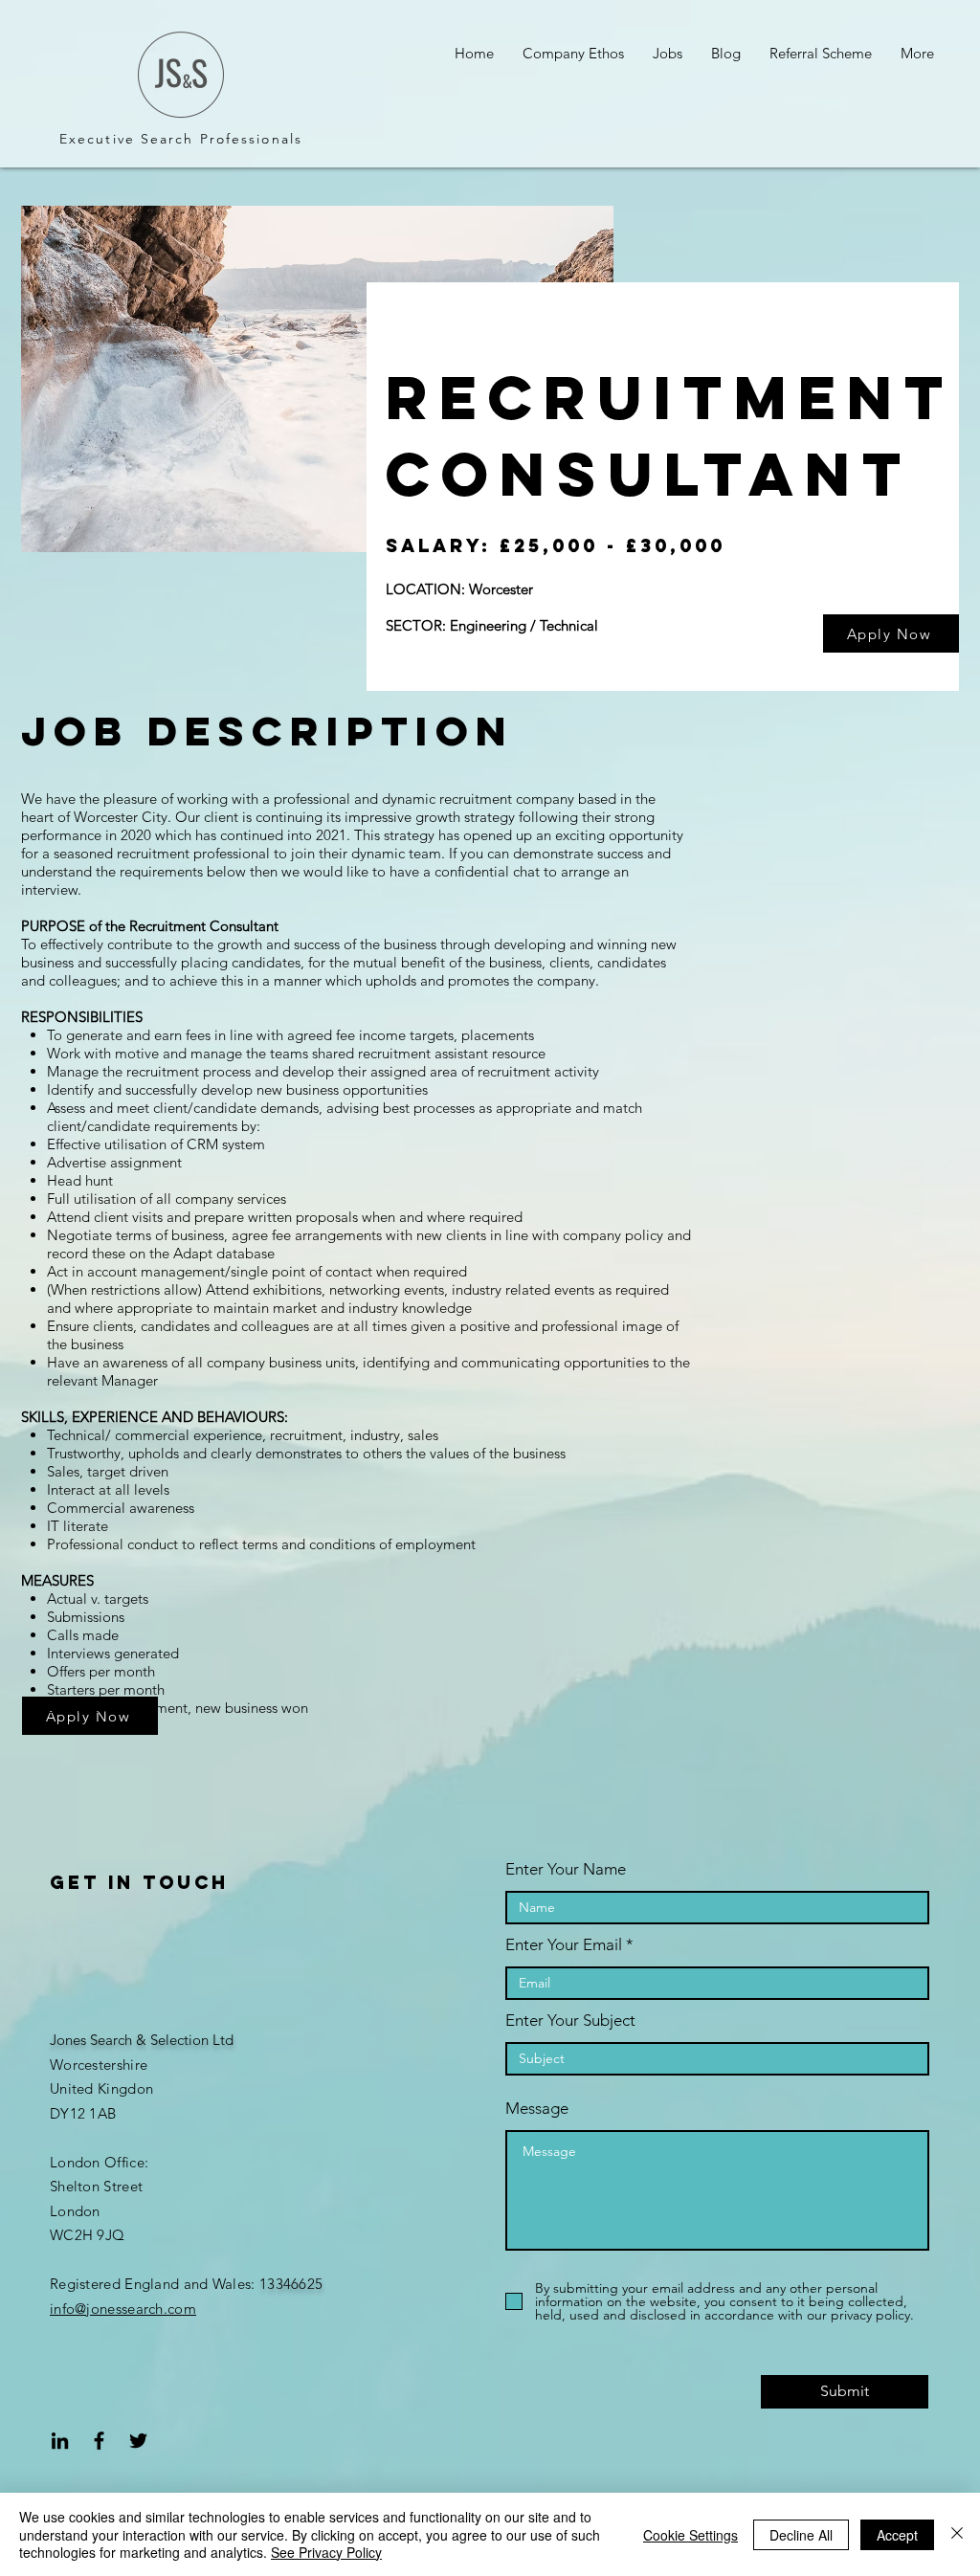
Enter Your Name (566, 1869)
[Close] (957, 2534)
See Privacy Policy (326, 2552)
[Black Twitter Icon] (138, 2441)
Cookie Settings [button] (690, 2535)
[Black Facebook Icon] (99, 2441)
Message (537, 2109)
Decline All (801, 2535)
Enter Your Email (564, 1945)
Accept (897, 2535)
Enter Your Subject (570, 2021)
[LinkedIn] (60, 2441)
